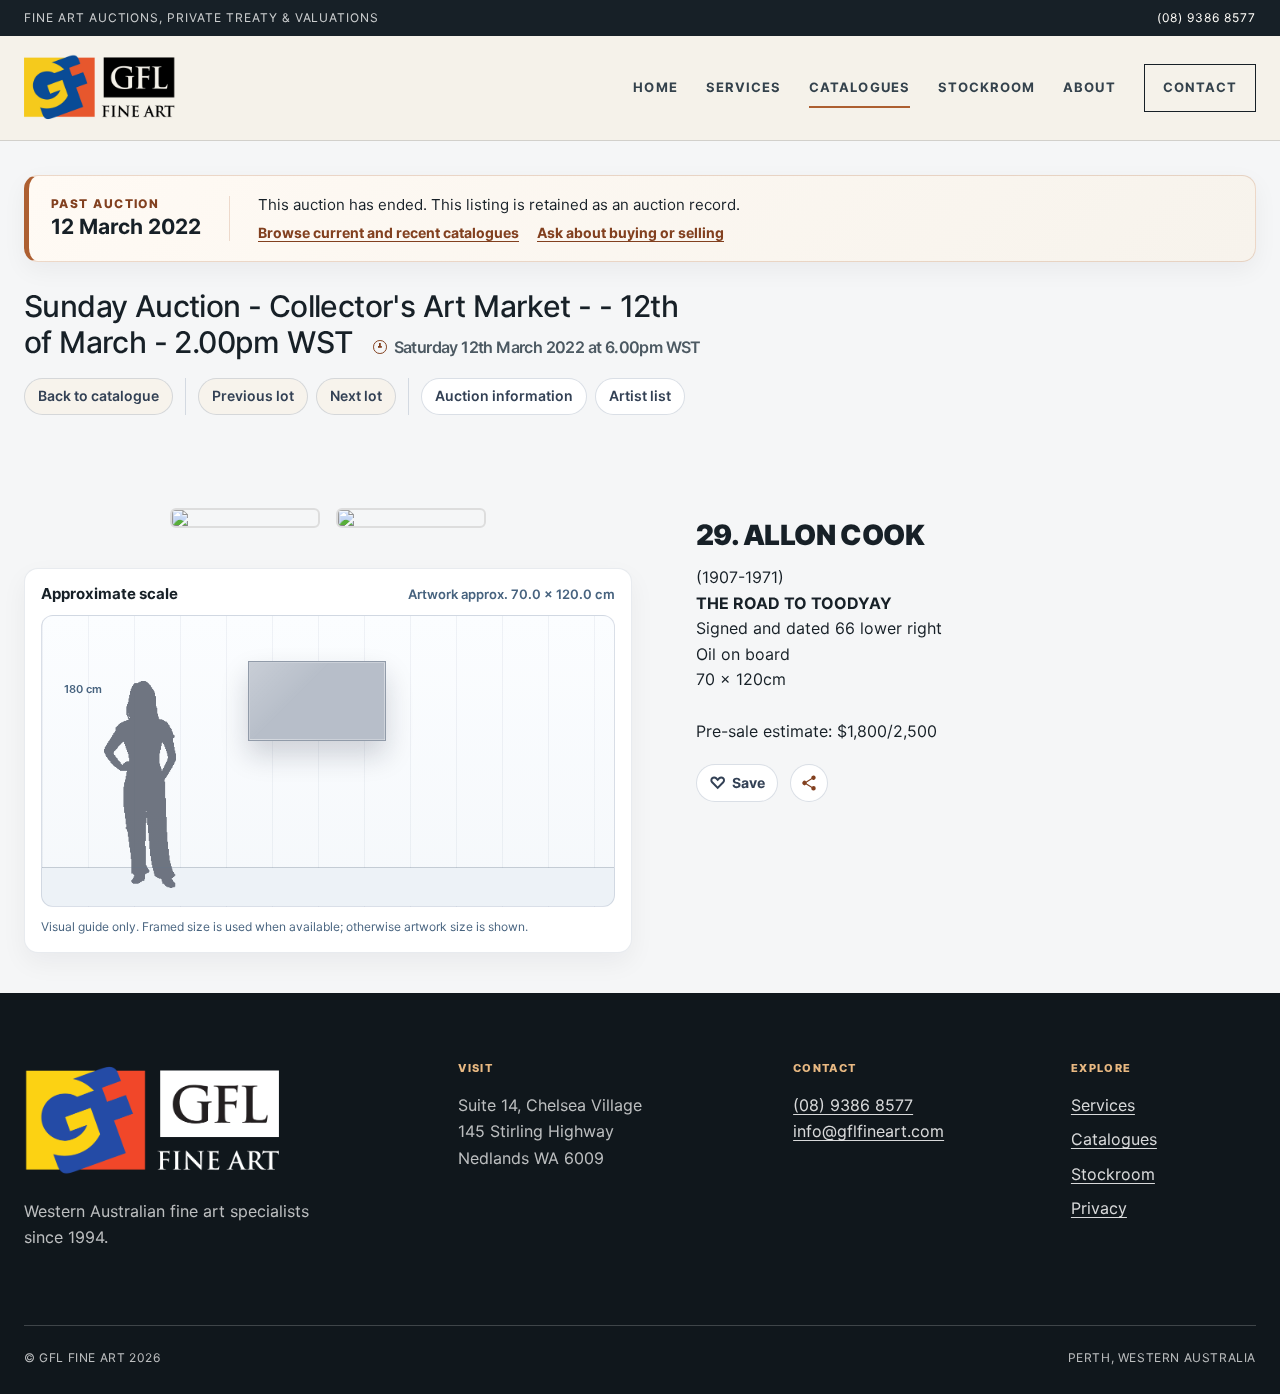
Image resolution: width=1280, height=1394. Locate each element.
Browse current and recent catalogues (388, 232)
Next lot (356, 395)
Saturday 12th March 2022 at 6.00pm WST (547, 347)
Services (743, 87)
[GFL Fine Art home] (100, 88)
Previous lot (253, 395)
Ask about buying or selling (630, 232)
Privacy (1099, 1208)
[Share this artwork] (809, 783)
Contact (1200, 87)
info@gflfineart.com (868, 1131)
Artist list (640, 395)
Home (655, 87)
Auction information (504, 395)
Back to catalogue (98, 395)
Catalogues (859, 87)
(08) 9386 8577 (1206, 17)
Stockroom (986, 87)
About (1089, 87)
